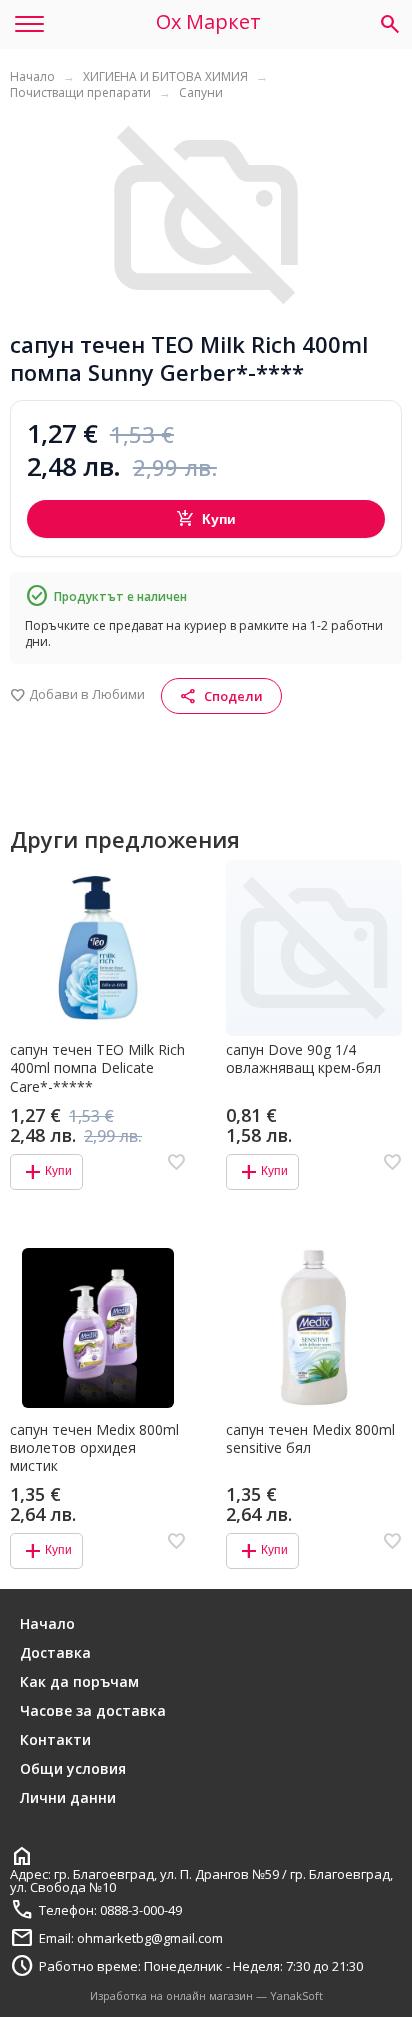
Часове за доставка (93, 1710)
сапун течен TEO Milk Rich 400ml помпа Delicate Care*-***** (97, 1068)
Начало (32, 76)
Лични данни (68, 1797)
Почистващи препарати (80, 92)
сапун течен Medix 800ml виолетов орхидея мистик (94, 1448)
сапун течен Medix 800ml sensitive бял (310, 1439)
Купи (206, 519)
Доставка (55, 1652)
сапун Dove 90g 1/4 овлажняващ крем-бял (303, 1059)
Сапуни (201, 92)
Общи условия (73, 1768)
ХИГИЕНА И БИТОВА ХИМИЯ (165, 76)
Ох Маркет (208, 22)
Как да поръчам (79, 1681)
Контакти (55, 1739)
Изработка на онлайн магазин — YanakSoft (206, 1995)
